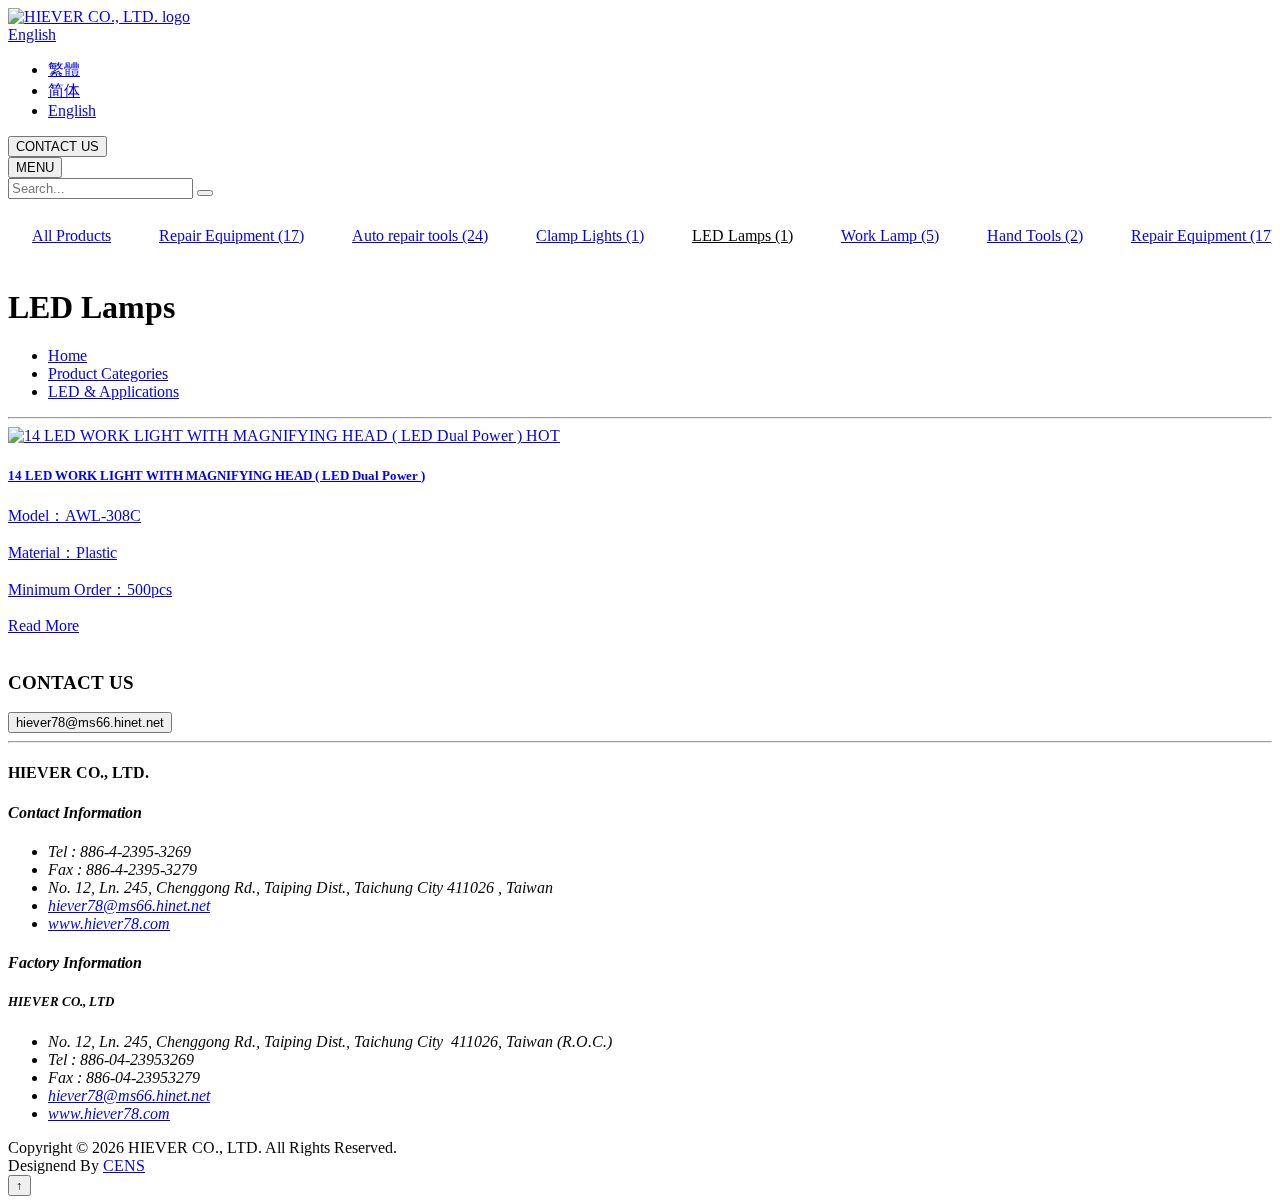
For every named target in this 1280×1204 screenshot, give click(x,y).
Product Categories (108, 373)
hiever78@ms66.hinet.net (90, 722)
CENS (124, 1165)
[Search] (205, 193)
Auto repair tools (420, 235)
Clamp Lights (590, 235)
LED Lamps (742, 235)
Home (67, 355)
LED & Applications (113, 391)
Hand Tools (1035, 235)
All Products (71, 235)
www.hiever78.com (109, 923)
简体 (64, 90)
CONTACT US (57, 146)
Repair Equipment (231, 235)
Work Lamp (890, 235)
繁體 (64, 69)
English (32, 34)
